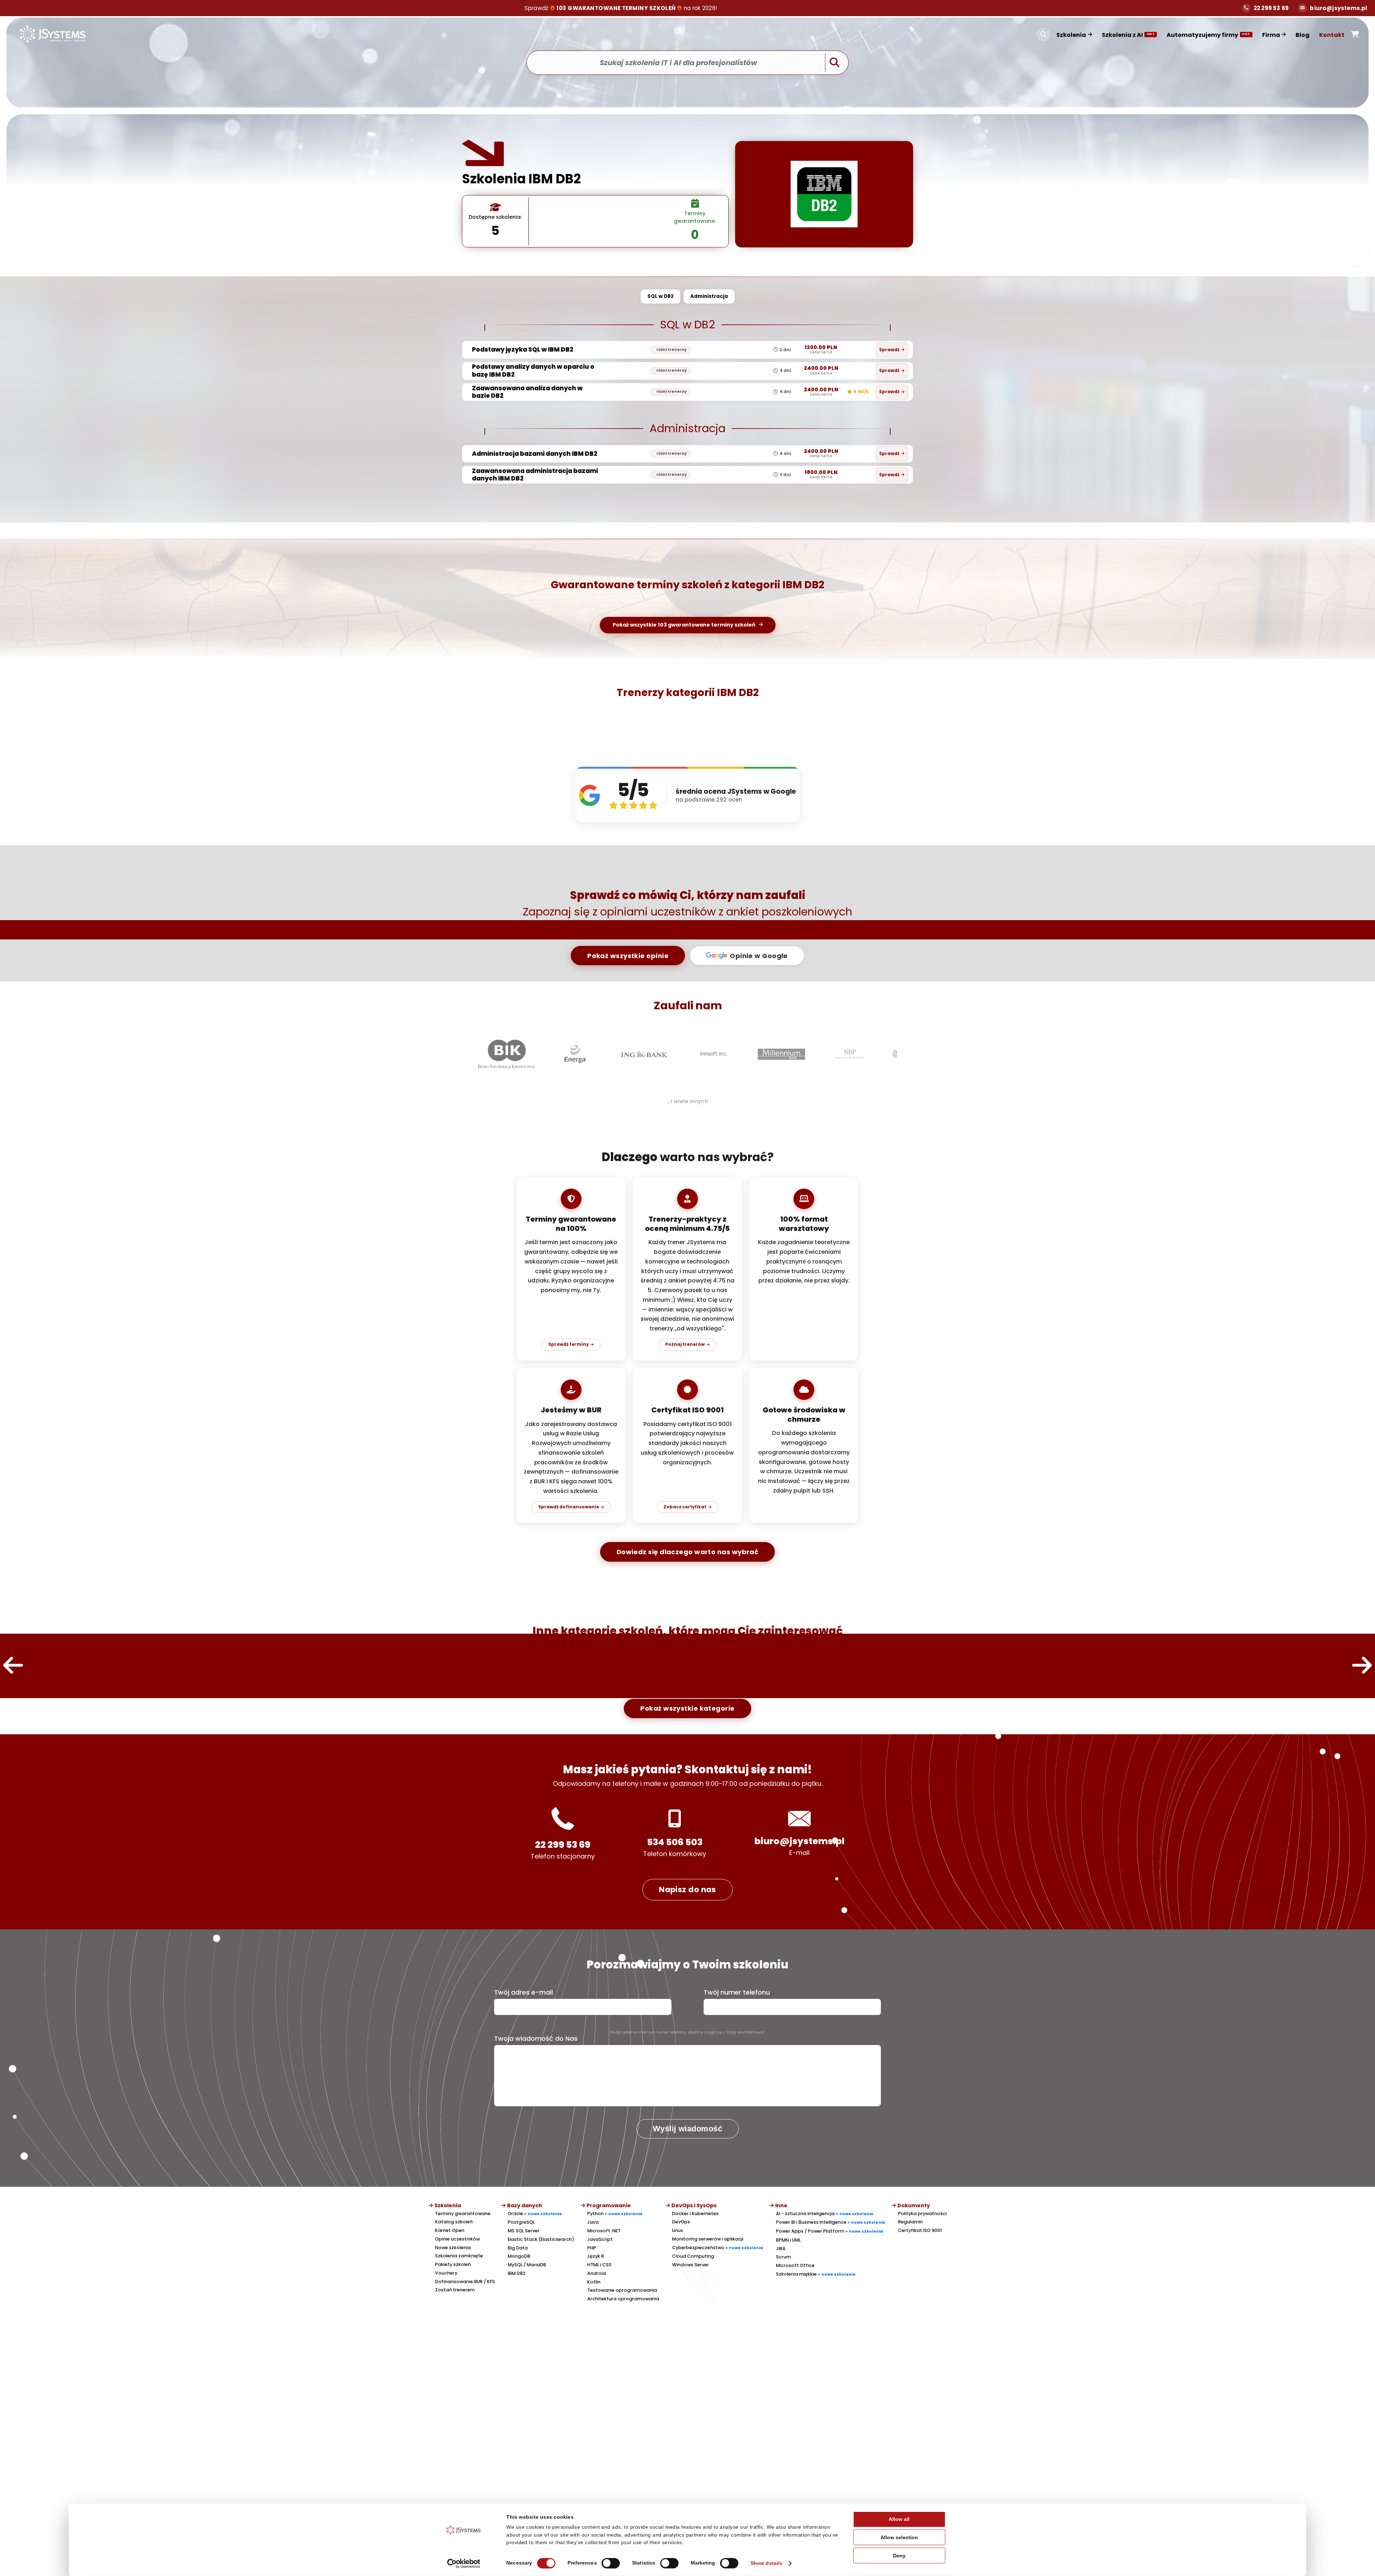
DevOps (681, 2222)
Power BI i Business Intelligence (831, 2222)
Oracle (535, 2213)
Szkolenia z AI (1128, 35)
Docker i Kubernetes (695, 2213)
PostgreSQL (521, 2222)
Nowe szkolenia (453, 2248)
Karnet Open (450, 2230)
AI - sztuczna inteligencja (825, 2213)
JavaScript (600, 2239)
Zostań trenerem (455, 2290)
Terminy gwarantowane (463, 2213)
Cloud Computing (693, 2256)
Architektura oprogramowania (623, 2299)
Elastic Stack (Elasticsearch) (541, 2239)
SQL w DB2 (660, 296)
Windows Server (691, 2265)
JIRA (781, 2249)
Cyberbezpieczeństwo (718, 2248)
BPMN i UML (788, 2240)
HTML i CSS (599, 2265)
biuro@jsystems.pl (799, 1841)
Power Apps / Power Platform (829, 2231)
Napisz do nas (687, 1889)
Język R (596, 2256)
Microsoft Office (795, 2265)
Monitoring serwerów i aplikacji (708, 2239)
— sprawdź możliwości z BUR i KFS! (621, 8)
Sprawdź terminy (568, 1344)
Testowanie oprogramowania (622, 2290)
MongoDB (519, 2256)
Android (597, 2273)
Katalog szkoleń (454, 2222)
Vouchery (446, 2273)
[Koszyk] (1355, 35)
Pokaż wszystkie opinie (628, 956)
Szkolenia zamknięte (459, 2256)
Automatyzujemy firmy (1208, 35)
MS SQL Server (524, 2231)
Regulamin (910, 2222)
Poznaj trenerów (685, 1344)
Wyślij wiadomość (687, 2129)
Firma (1271, 35)
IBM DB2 (517, 2273)
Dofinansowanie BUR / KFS (465, 2282)
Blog (1302, 35)
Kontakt (1332, 35)
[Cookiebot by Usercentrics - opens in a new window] (464, 2563)
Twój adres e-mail (524, 1992)
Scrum (783, 2257)
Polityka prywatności (922, 2213)
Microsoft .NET (604, 2231)
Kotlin (594, 2282)
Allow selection (899, 2538)
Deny (899, 2555)
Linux (677, 2230)
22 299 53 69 (563, 1845)
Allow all (899, 2519)
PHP (592, 2248)
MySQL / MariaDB (527, 2265)
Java (593, 2222)
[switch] (611, 2563)
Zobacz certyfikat (685, 1507)
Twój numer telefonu (737, 1992)
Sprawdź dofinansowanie (569, 1507)
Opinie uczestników (457, 2239)
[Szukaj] (1043, 35)
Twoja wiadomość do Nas (536, 2039)
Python (615, 2213)
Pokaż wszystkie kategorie (687, 1708)
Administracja (709, 296)
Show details (766, 2563)
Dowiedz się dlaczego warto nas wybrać (688, 1552)
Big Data (518, 2248)
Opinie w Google (759, 956)
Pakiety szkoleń (453, 2264)
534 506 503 (675, 1842)
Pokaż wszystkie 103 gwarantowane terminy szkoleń (684, 625)
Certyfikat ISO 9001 (920, 2230)
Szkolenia (1071, 35)
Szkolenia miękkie (816, 2274)
